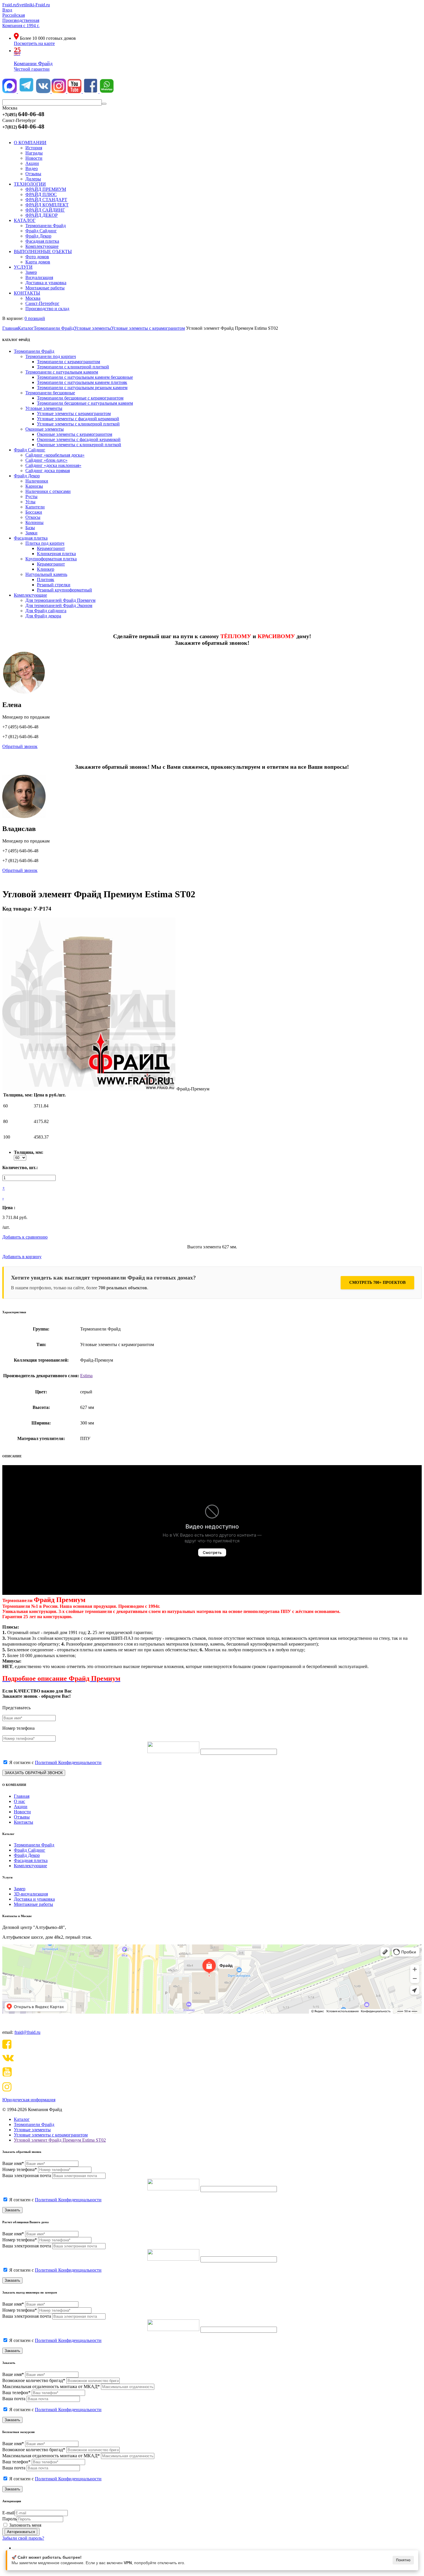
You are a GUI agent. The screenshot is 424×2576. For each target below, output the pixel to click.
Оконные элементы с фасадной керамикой (79, 439)
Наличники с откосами (48, 491)
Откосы (33, 517)
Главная (22, 1796)
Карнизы (34, 486)
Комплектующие (30, 595)
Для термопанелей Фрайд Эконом (59, 605)
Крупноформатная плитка (51, 559)
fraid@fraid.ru (27, 2032)
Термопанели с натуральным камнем (62, 372)
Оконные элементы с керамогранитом (75, 434)
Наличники (37, 481)
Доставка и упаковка (34, 1899)
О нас (19, 1801)
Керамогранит (51, 548)
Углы (30, 502)
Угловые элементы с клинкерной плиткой (78, 424)
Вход (7, 10)
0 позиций (35, 318)
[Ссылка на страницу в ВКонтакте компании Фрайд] (44, 92)
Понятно (403, 2560)
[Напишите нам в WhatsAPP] (107, 92)
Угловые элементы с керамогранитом (74, 413)
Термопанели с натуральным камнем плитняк (82, 382)
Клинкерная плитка (56, 554)
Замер (20, 1889)
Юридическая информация (29, 2100)
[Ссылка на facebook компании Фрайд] (91, 92)
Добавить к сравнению (25, 1237)
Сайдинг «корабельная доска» (55, 455)
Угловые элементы (44, 408)
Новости (22, 1812)
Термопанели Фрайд (34, 351)
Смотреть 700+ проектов (377, 1283)
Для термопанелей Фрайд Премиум (60, 600)
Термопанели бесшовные (50, 393)
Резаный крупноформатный (64, 590)
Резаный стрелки (54, 585)
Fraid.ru (10, 5)
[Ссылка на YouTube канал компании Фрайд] (75, 92)
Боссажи (34, 512)
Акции (21, 1807)
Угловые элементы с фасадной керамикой (78, 419)
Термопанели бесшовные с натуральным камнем (85, 403)
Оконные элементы (45, 429)
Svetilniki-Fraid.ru (33, 5)
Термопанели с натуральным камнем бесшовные (85, 377)
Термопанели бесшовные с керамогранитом (80, 398)
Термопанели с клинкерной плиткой (73, 367)
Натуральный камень (46, 574)
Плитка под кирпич (45, 543)
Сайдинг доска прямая (48, 471)
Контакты (24, 1822)
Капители (35, 507)
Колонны (34, 522)
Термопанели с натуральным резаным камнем (82, 388)
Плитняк (46, 580)
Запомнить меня (25, 2525)
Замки (31, 533)
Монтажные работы (33, 1904)
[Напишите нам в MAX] (10, 92)
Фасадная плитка (31, 538)
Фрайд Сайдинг (30, 450)
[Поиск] (104, 104)
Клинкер (46, 569)
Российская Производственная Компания (21, 20)
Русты (31, 496)
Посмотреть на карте (34, 43)
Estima (86, 1376)
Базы (30, 528)
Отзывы (22, 1817)
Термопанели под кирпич (51, 356)
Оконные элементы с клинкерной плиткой (79, 445)
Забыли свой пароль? (23, 2538)
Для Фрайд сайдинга (46, 611)
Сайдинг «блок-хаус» (46, 460)
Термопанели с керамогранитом (69, 362)
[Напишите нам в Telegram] (26, 92)
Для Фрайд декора (43, 616)
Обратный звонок (20, 746)
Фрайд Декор (27, 476)
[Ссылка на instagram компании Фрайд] (59, 92)
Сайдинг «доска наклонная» (53, 465)
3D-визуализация (31, 1894)
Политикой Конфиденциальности (68, 1762)
